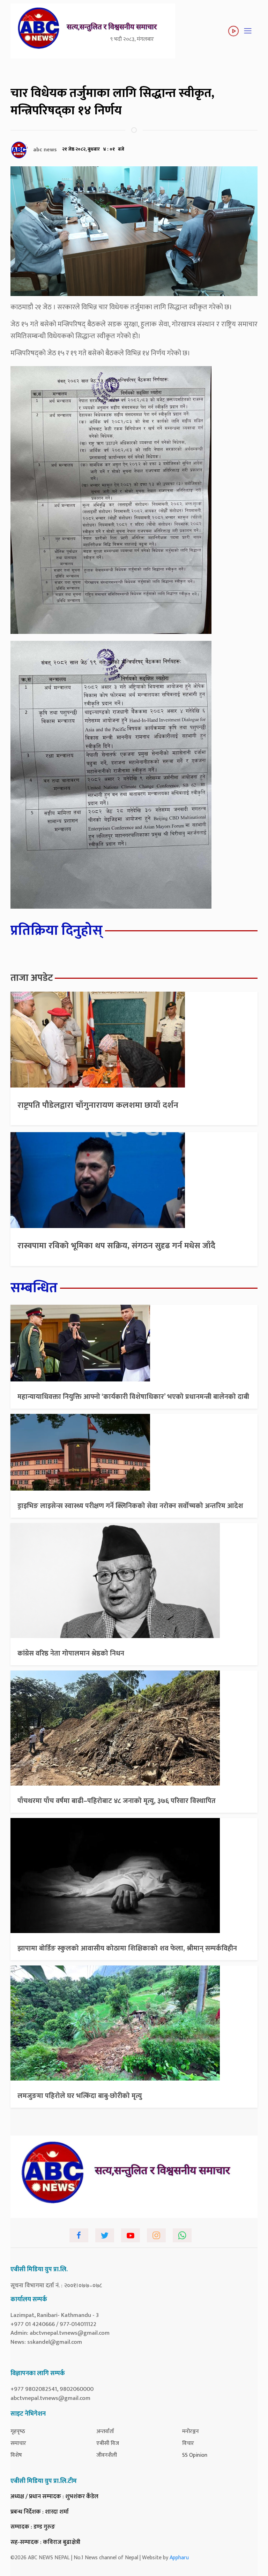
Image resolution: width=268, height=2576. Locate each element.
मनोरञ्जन (191, 2431)
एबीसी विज (108, 2443)
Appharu (179, 2558)
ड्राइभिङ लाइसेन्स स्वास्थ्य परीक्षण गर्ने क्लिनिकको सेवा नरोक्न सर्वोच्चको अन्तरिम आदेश (130, 1506)
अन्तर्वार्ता (105, 2431)
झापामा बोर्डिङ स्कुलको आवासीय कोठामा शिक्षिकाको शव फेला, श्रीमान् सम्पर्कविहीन (127, 1948)
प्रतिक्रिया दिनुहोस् (57, 931)
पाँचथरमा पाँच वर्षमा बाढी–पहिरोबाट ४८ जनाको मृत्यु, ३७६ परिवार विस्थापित (117, 1801)
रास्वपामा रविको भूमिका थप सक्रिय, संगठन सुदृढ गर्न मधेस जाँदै (116, 1246)
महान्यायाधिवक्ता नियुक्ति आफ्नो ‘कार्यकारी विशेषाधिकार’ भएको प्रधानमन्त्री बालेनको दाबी (133, 1397)
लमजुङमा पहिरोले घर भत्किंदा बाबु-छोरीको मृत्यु (80, 2096)
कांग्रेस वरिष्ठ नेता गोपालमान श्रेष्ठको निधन (71, 1653)
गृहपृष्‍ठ (18, 2431)
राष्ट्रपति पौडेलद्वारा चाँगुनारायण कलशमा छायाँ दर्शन (98, 1105)
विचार (188, 2443)
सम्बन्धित (34, 1288)
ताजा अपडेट (32, 978)
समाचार (18, 2443)
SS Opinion (195, 2455)
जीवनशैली (107, 2455)
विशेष (16, 2455)
